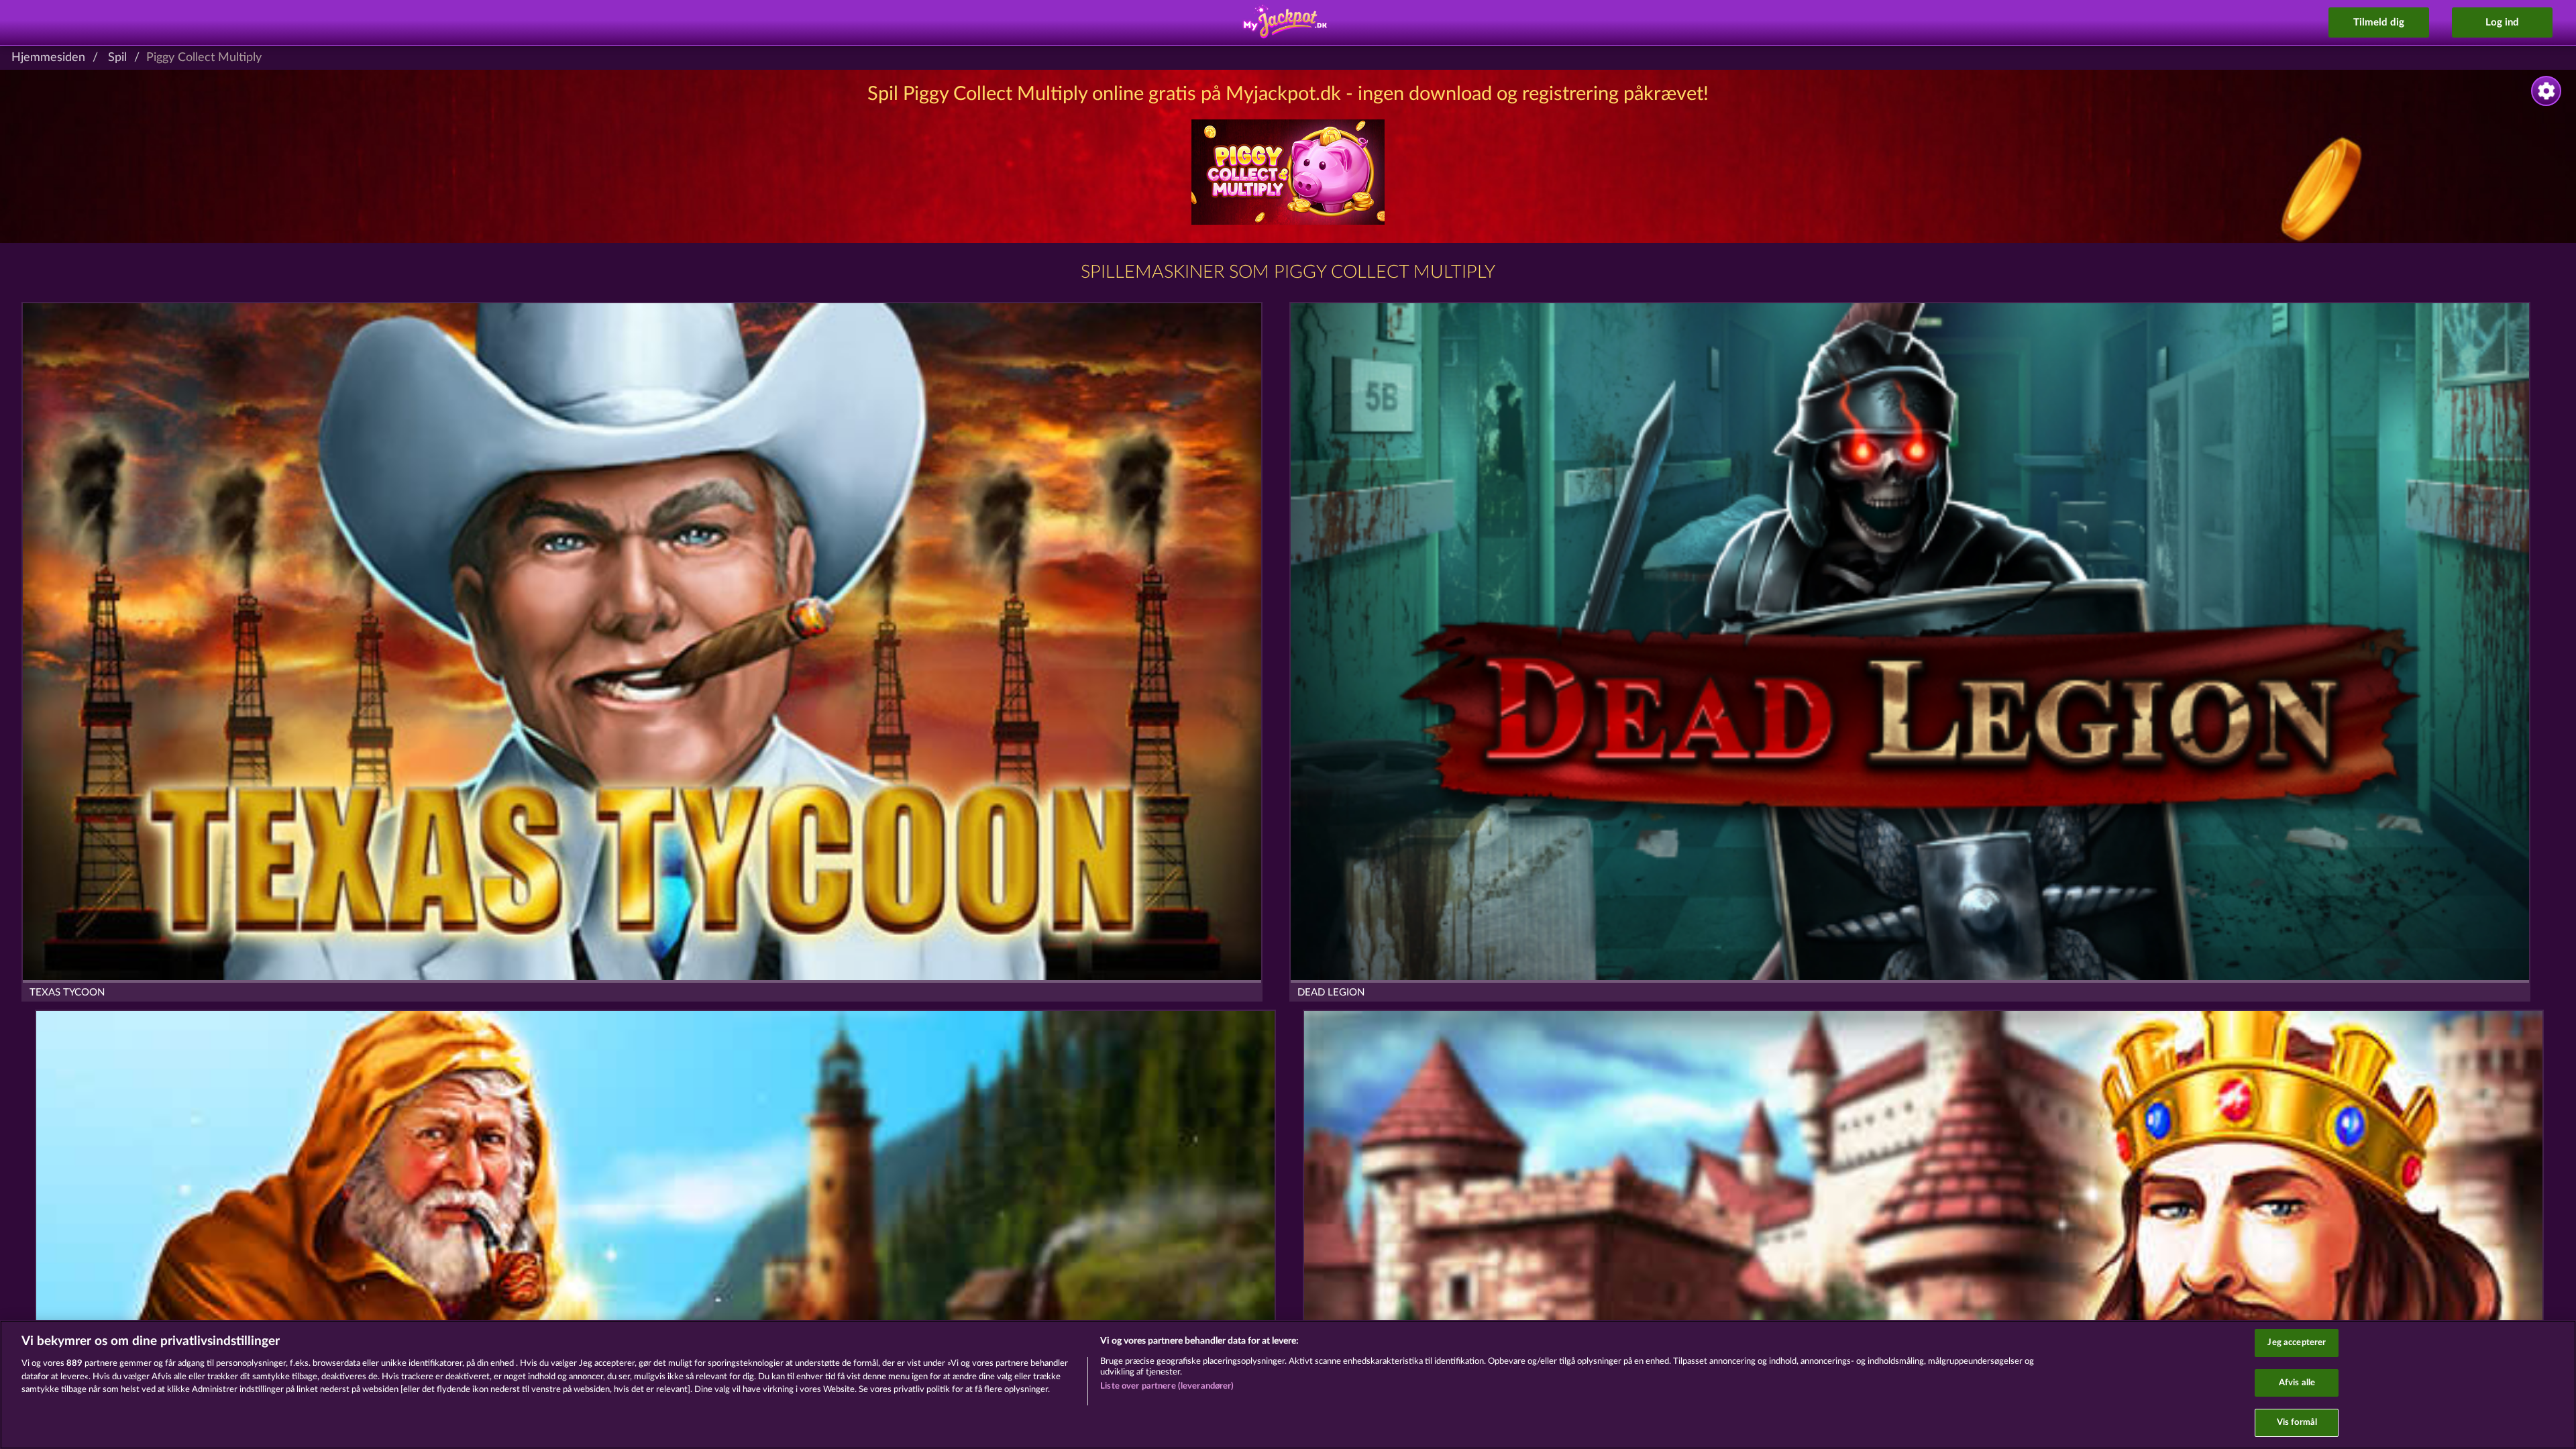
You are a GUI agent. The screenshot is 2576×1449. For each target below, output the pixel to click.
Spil (117, 58)
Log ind (2502, 22)
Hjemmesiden (48, 58)
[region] (1288, 1385)
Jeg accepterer (2297, 1343)
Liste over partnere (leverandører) (1167, 1386)
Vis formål (2297, 1423)
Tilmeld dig (2379, 22)
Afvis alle (2297, 1383)
